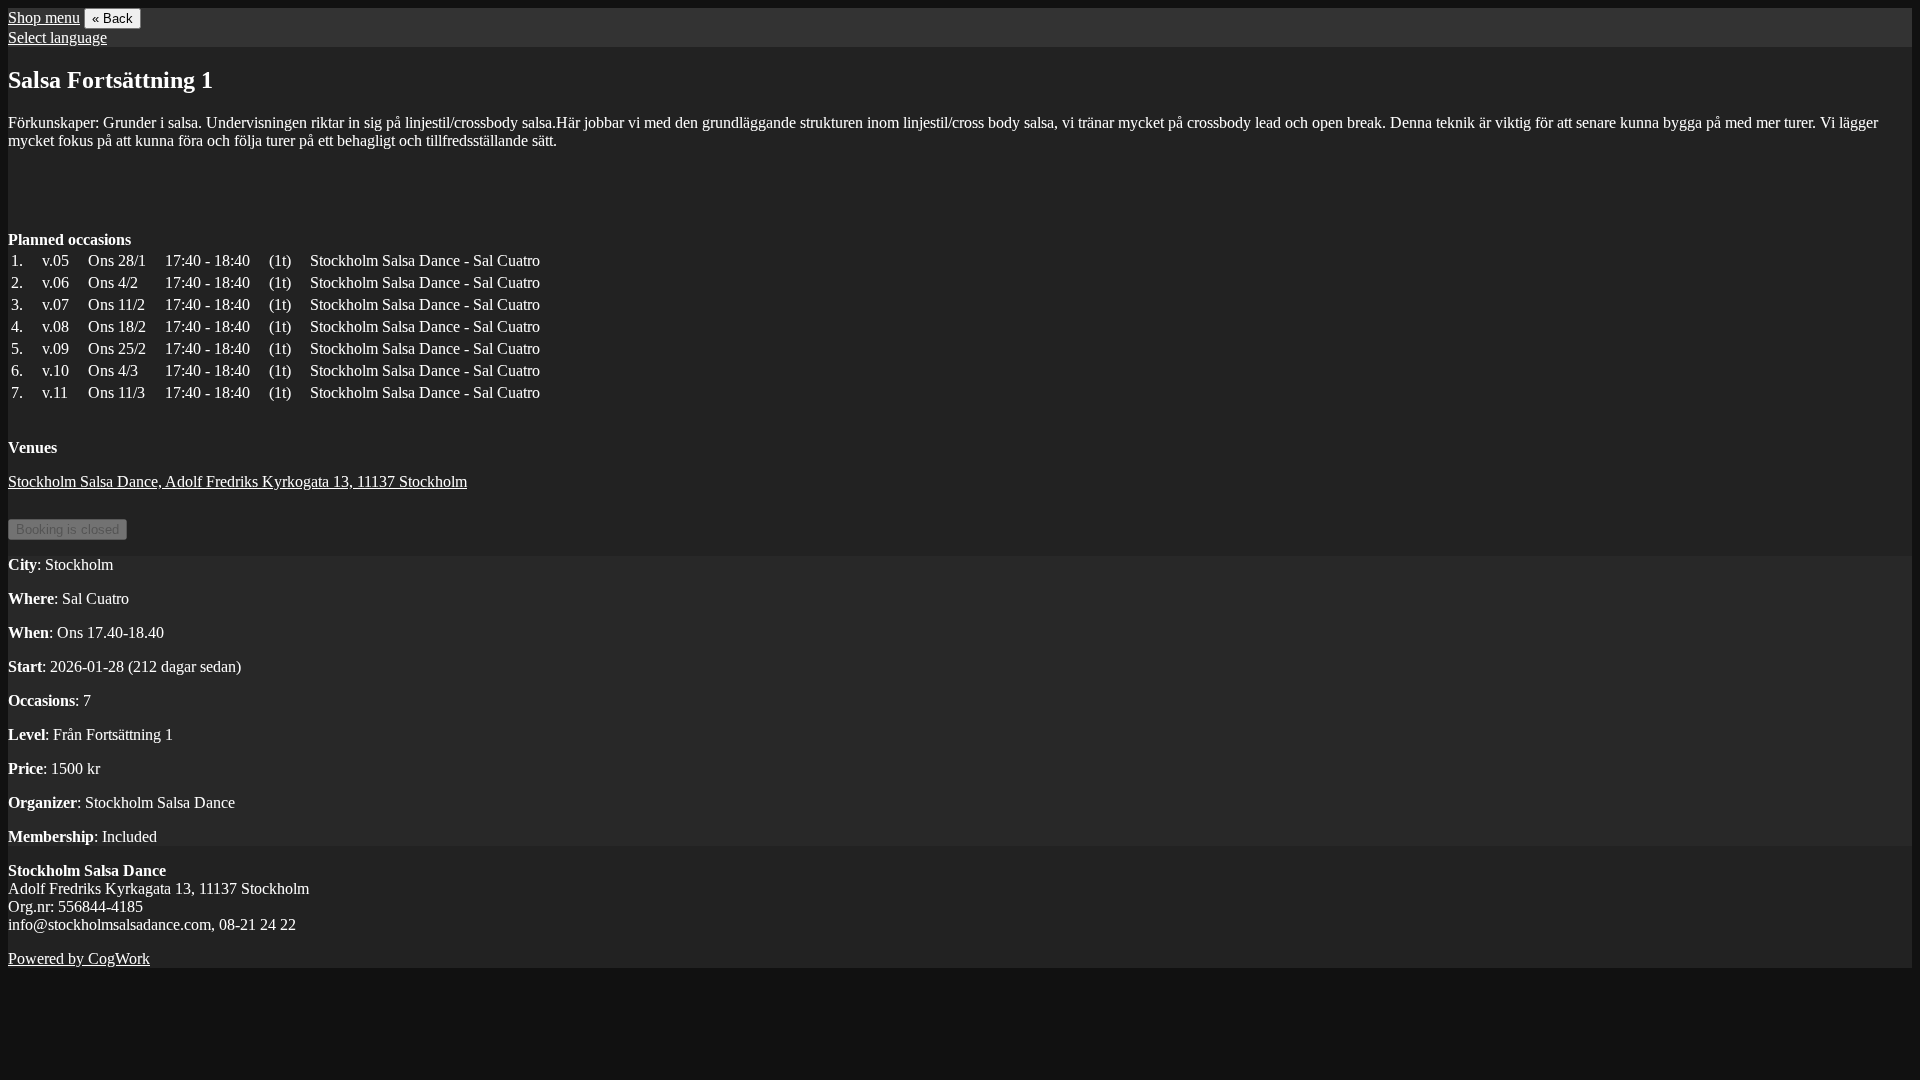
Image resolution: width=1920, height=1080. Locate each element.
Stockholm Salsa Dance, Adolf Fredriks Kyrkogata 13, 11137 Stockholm (237, 481)
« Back (112, 18)
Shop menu (44, 17)
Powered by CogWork (79, 958)
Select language (57, 37)
